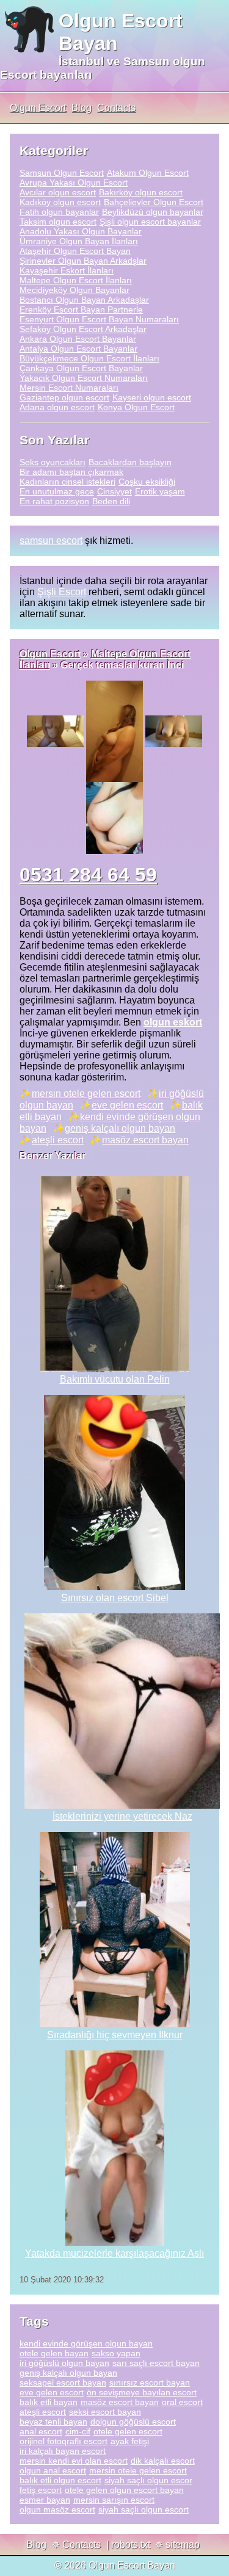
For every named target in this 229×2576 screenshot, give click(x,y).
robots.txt (131, 2545)
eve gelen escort (127, 1105)
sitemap (183, 2545)
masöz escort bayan (145, 1140)
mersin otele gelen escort (86, 1094)
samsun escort (51, 541)
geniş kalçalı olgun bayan (120, 1128)
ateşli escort (58, 1140)
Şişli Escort (62, 592)
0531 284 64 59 (88, 875)
